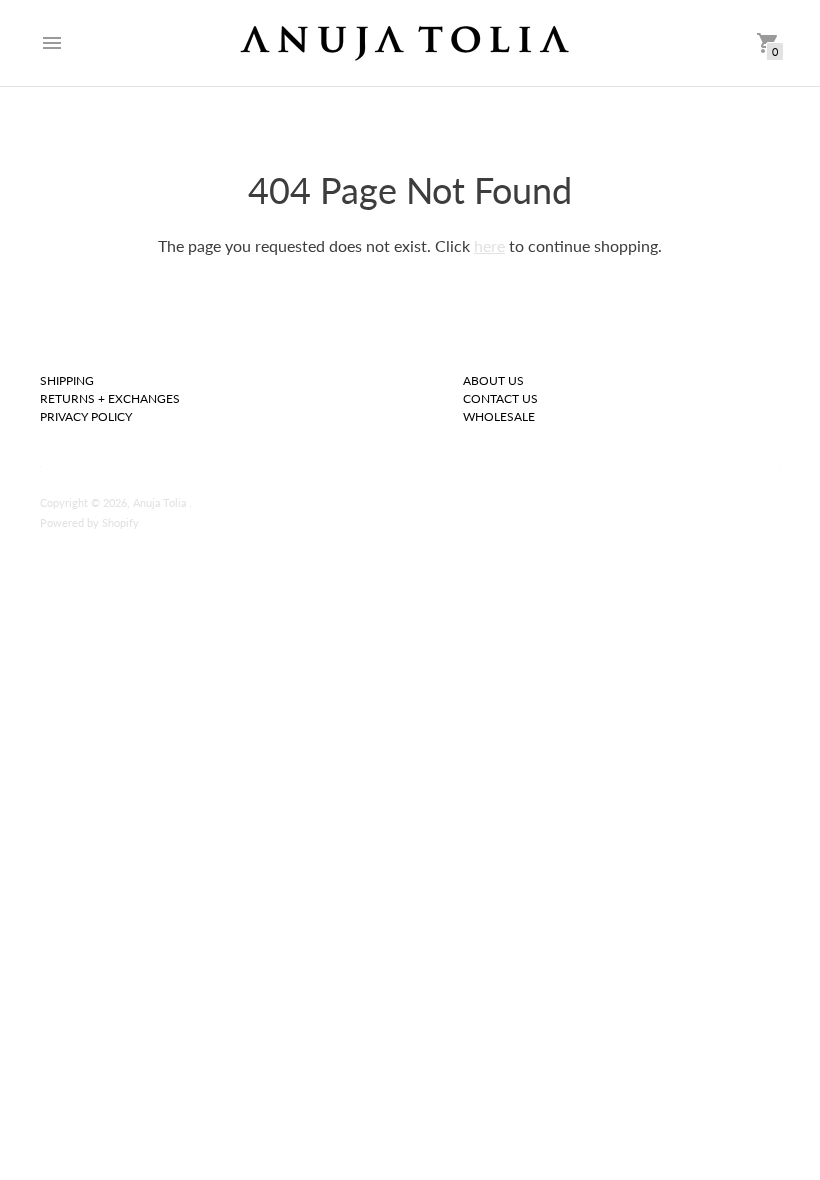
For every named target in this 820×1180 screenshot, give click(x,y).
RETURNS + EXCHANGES (110, 398)
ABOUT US (493, 380)
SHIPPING (67, 380)
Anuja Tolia (161, 502)
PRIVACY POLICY (86, 416)
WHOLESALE (499, 416)
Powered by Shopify (89, 522)
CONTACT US (500, 398)
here (489, 245)
